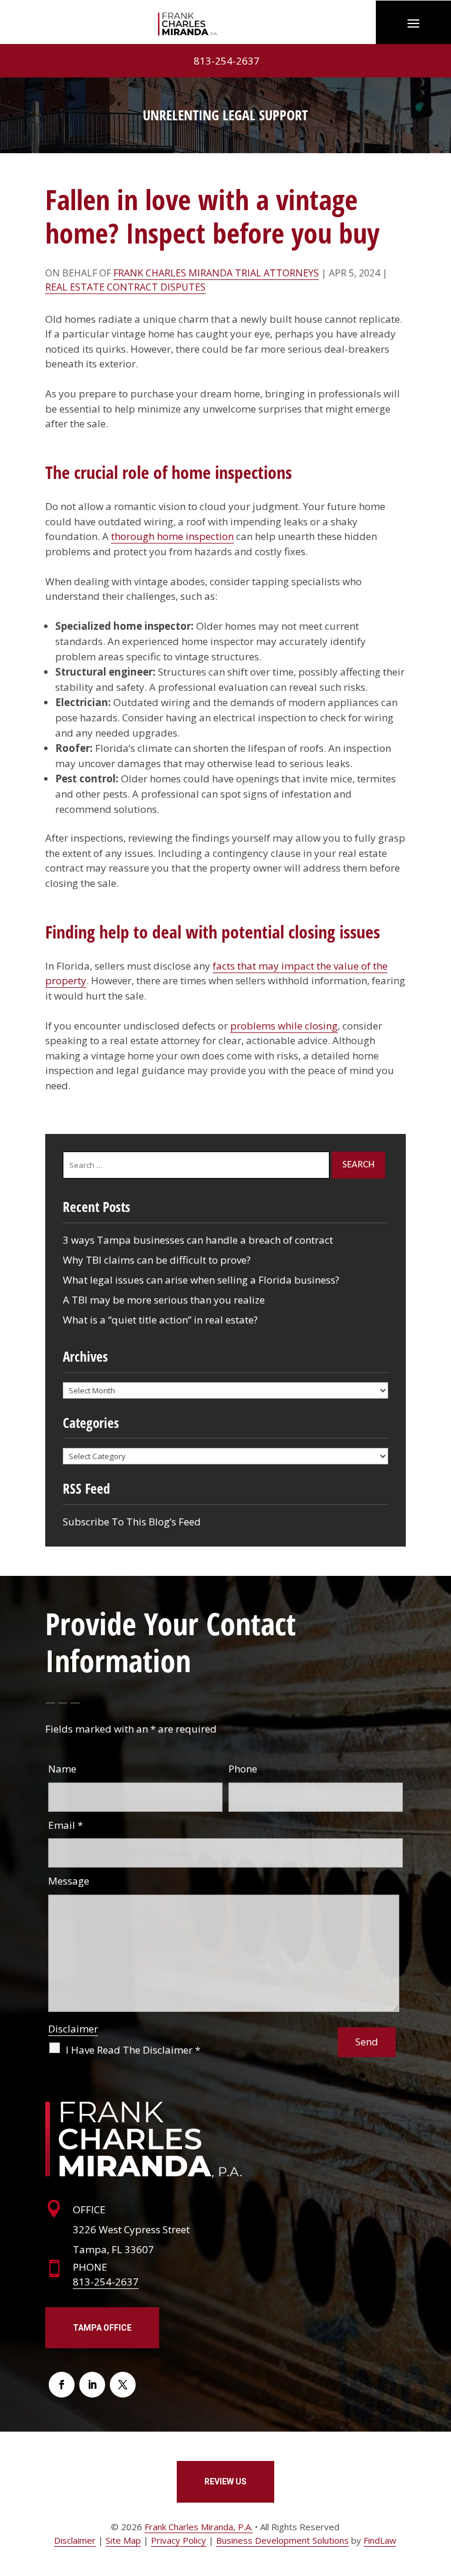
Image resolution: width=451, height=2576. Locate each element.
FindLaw (380, 2540)
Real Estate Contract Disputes (125, 287)
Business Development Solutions (282, 2540)
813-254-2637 (227, 61)
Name (62, 1769)
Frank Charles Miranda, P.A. (198, 2527)
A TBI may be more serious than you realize (164, 1300)
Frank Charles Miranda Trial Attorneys (216, 273)
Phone (243, 1769)
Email (65, 1825)
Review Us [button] (225, 2482)
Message (69, 1881)
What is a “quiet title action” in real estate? (160, 1320)
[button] (413, 22)
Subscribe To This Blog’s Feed (132, 1522)
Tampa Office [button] (102, 2328)
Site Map (123, 2540)
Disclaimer (73, 2029)
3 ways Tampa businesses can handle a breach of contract (198, 1240)
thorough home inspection (172, 536)
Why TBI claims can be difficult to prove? (157, 1260)
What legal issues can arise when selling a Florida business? (201, 1280)
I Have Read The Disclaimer (133, 2050)
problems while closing (284, 1026)
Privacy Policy (179, 2540)
